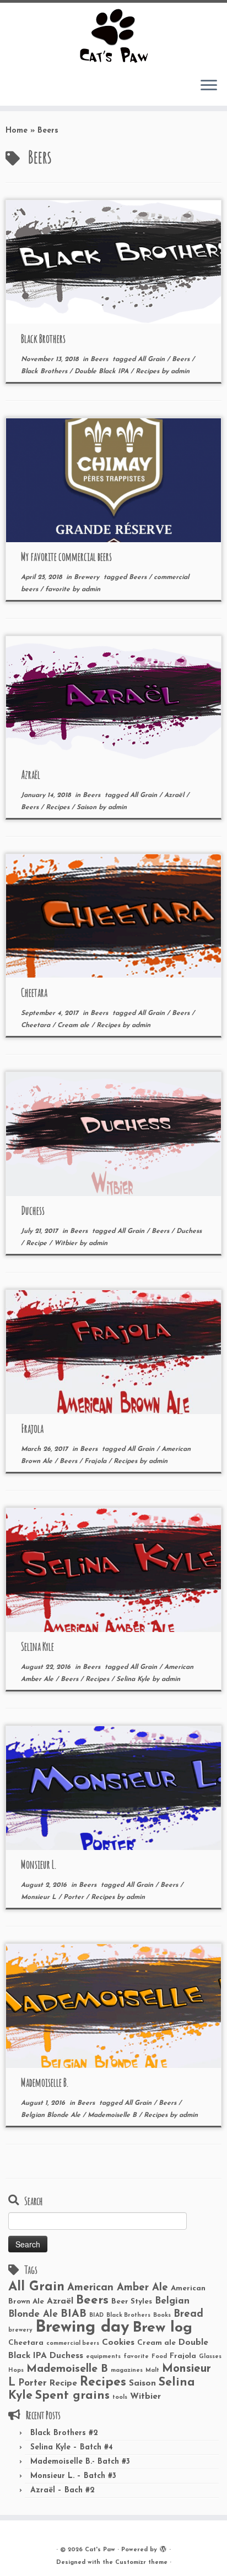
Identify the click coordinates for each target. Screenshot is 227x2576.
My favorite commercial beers (66, 557)
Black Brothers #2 (64, 2433)
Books (162, 2315)
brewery (20, 2330)
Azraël (31, 775)
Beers (100, 359)
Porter (75, 1897)
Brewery (88, 577)
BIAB (74, 2314)
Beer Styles (132, 2302)
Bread (188, 2314)
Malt (152, 2370)
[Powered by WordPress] (163, 2548)
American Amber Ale (118, 2288)
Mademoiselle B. (45, 2083)
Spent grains (72, 2396)
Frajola (32, 1429)
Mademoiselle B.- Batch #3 (80, 2462)
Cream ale (74, 1025)
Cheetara (34, 993)
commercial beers (73, 2343)
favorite (59, 590)
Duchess (33, 1211)
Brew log (162, 2328)
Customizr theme (141, 2563)
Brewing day (82, 2327)
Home (17, 131)
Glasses (210, 2357)
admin (180, 372)
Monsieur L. (39, 1865)
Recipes (148, 372)
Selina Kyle (37, 1647)
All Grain (152, 359)
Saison (88, 807)
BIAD (96, 2315)
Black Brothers (43, 339)
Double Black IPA (102, 372)
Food (159, 2357)
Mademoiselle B (113, 2115)
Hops (16, 2370)
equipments (103, 2357)
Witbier (67, 1243)
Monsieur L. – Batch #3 (73, 2476)
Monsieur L (40, 1897)
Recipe (37, 1243)
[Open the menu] (209, 86)
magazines (127, 2370)
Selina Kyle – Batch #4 (72, 2447)
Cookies (118, 2343)
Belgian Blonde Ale (52, 2115)
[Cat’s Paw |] (113, 36)
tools (120, 2397)
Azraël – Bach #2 (63, 2490)
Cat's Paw (100, 2550)
